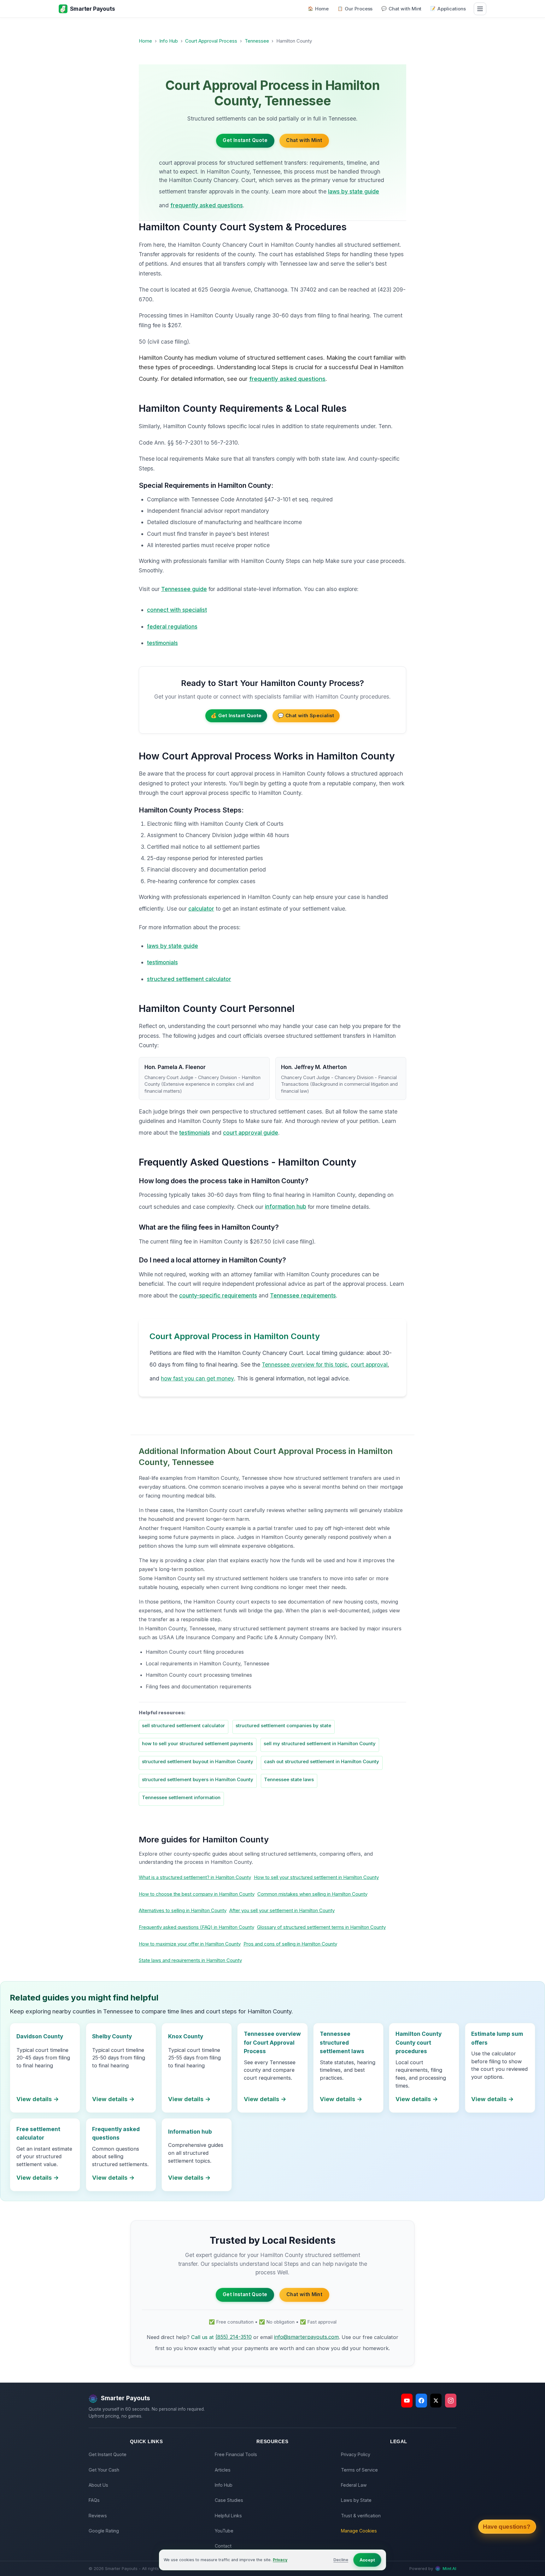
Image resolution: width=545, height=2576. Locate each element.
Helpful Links (228, 2516)
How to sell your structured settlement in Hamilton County (316, 1877)
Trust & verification (361, 2516)
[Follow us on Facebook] (421, 2401)
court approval (369, 1365)
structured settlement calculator (189, 979)
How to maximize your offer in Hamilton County (190, 1944)
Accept (367, 2560)
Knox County (186, 2036)
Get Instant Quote (245, 140)
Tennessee (257, 41)
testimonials (162, 643)
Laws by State (356, 2500)
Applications (448, 9)
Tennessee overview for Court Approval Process (272, 2042)
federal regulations (172, 626)
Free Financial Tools (236, 2454)
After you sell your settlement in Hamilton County (282, 1910)
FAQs (94, 2500)
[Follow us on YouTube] (407, 2401)
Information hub (190, 2132)
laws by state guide (354, 191)
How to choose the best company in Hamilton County (197, 1894)
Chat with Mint (401, 9)
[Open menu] (480, 9)
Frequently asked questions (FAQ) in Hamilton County (196, 1927)
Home (318, 9)
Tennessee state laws (289, 1779)
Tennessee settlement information (181, 1797)
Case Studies (229, 2500)
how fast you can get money (197, 1378)
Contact (223, 2546)
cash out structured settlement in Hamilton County (322, 1761)
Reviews (98, 2516)
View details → (38, 2099)
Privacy (280, 2560)
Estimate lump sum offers (497, 2038)
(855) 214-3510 (234, 2337)
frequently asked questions (207, 205)
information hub (286, 1206)
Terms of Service (359, 2470)
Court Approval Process (211, 41)
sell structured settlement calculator (183, 1725)
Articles (223, 2470)
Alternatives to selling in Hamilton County (183, 1910)
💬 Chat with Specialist (306, 715)
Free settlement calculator (38, 2133)
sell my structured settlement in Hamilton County (320, 1743)
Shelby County (112, 2036)
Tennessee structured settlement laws (342, 2042)
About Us (98, 2485)
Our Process (355, 9)
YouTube (224, 2531)
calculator (201, 909)
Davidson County (40, 2036)
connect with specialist (177, 610)
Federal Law (354, 2485)
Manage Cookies (359, 2531)
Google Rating (104, 2531)
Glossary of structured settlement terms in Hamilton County (321, 1927)
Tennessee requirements (303, 1295)
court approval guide (251, 1133)
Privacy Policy (356, 2454)
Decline (341, 2560)
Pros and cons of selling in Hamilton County (290, 1944)
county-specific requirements (218, 1295)
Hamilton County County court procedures (419, 2042)
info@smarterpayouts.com (306, 2337)
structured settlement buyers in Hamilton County (198, 1779)
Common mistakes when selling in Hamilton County (312, 1894)
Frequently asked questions (116, 2133)
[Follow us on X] (436, 2401)
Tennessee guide (184, 589)
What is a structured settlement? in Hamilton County (195, 1877)
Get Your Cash (104, 2470)
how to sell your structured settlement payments (197, 1743)
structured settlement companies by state (283, 1725)
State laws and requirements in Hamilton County (190, 1960)
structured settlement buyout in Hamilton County (198, 1761)
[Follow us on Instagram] (451, 2401)
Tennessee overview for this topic (305, 1365)
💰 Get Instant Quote (236, 715)
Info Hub (169, 41)
